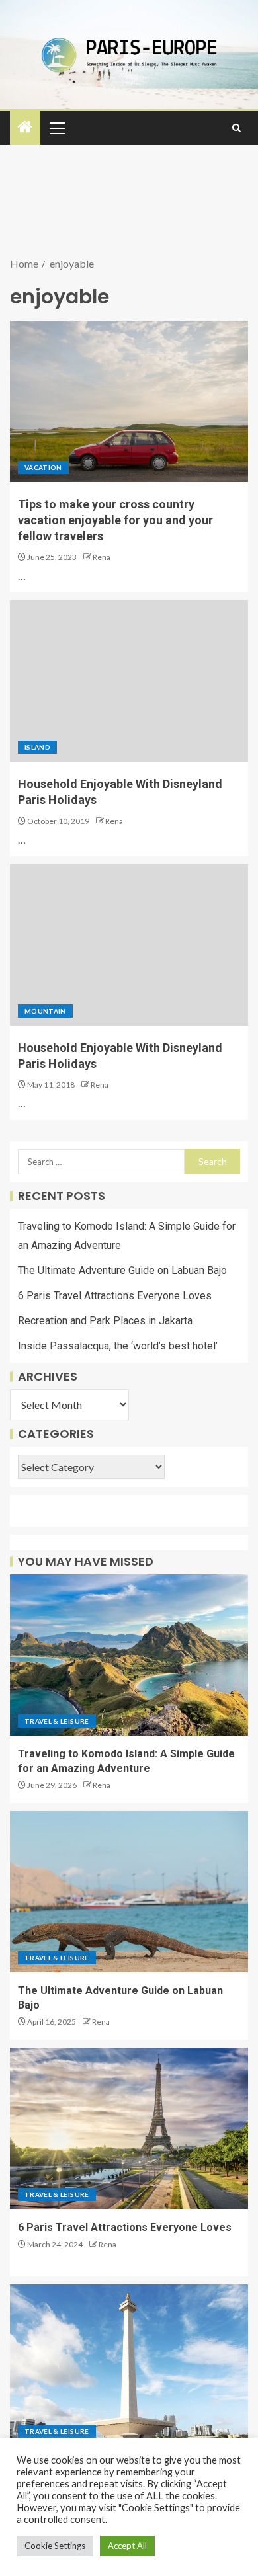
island (37, 747)
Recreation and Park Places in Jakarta (105, 1321)
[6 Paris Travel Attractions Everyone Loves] (129, 2128)
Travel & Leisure (57, 1721)
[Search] (236, 128)
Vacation (43, 467)
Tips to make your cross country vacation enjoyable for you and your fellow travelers (115, 520)
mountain (45, 1011)
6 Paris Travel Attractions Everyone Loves (115, 1296)
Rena (102, 557)
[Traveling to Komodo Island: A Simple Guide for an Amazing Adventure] (129, 1655)
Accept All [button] (127, 2546)
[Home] (25, 127)
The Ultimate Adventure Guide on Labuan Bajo (122, 1270)
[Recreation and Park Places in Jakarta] (129, 2365)
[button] (56, 128)
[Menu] (56, 128)
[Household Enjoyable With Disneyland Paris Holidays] (129, 681)
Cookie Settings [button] (55, 2546)
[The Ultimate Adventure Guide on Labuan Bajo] (129, 1892)
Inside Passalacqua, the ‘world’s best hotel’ (118, 1346)
